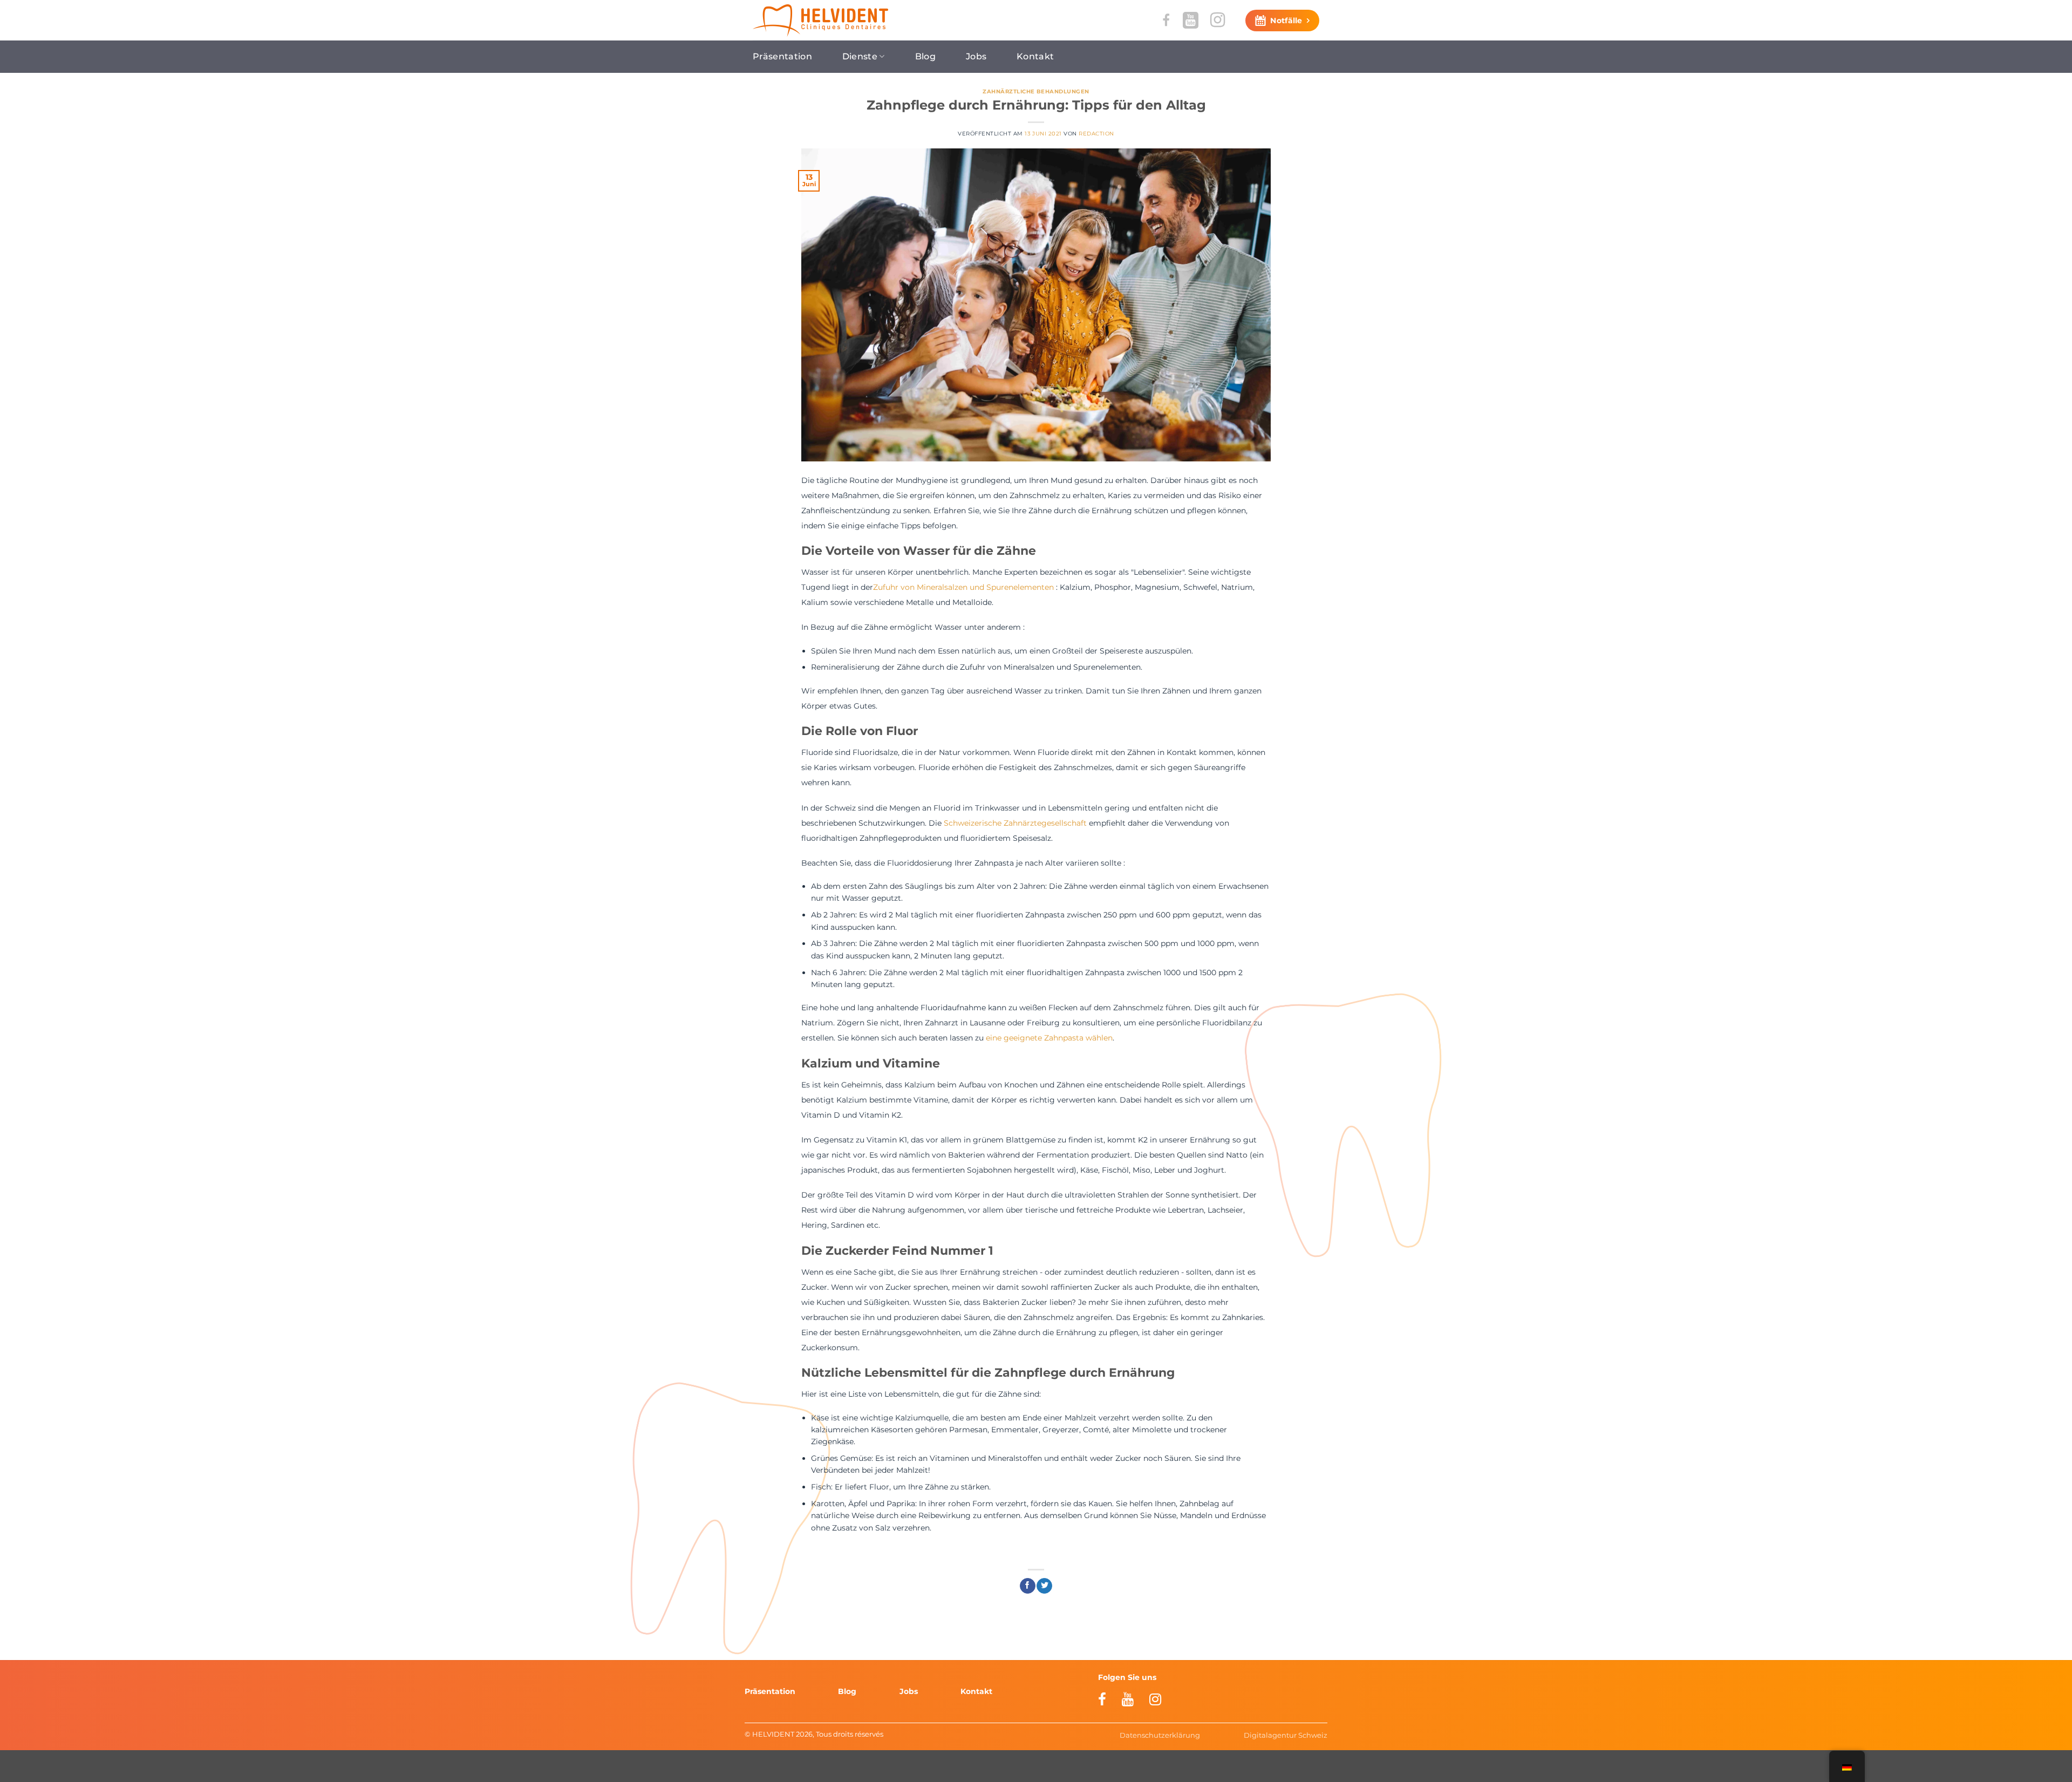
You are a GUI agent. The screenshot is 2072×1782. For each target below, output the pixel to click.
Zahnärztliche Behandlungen (1036, 91)
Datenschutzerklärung (1160, 1735)
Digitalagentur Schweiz (1286, 1735)
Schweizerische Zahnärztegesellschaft (1015, 823)
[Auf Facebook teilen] (1028, 1586)
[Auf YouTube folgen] (1191, 20)
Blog (925, 56)
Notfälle (1286, 21)
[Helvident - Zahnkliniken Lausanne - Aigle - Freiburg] (820, 21)
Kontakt (1035, 56)
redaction (1096, 134)
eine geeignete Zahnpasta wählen (1049, 1038)
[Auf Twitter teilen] (1044, 1586)
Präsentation (782, 56)
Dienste (860, 56)
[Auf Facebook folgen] (1166, 20)
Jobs (976, 56)
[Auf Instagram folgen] (1218, 20)
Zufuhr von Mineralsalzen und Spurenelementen (963, 587)
